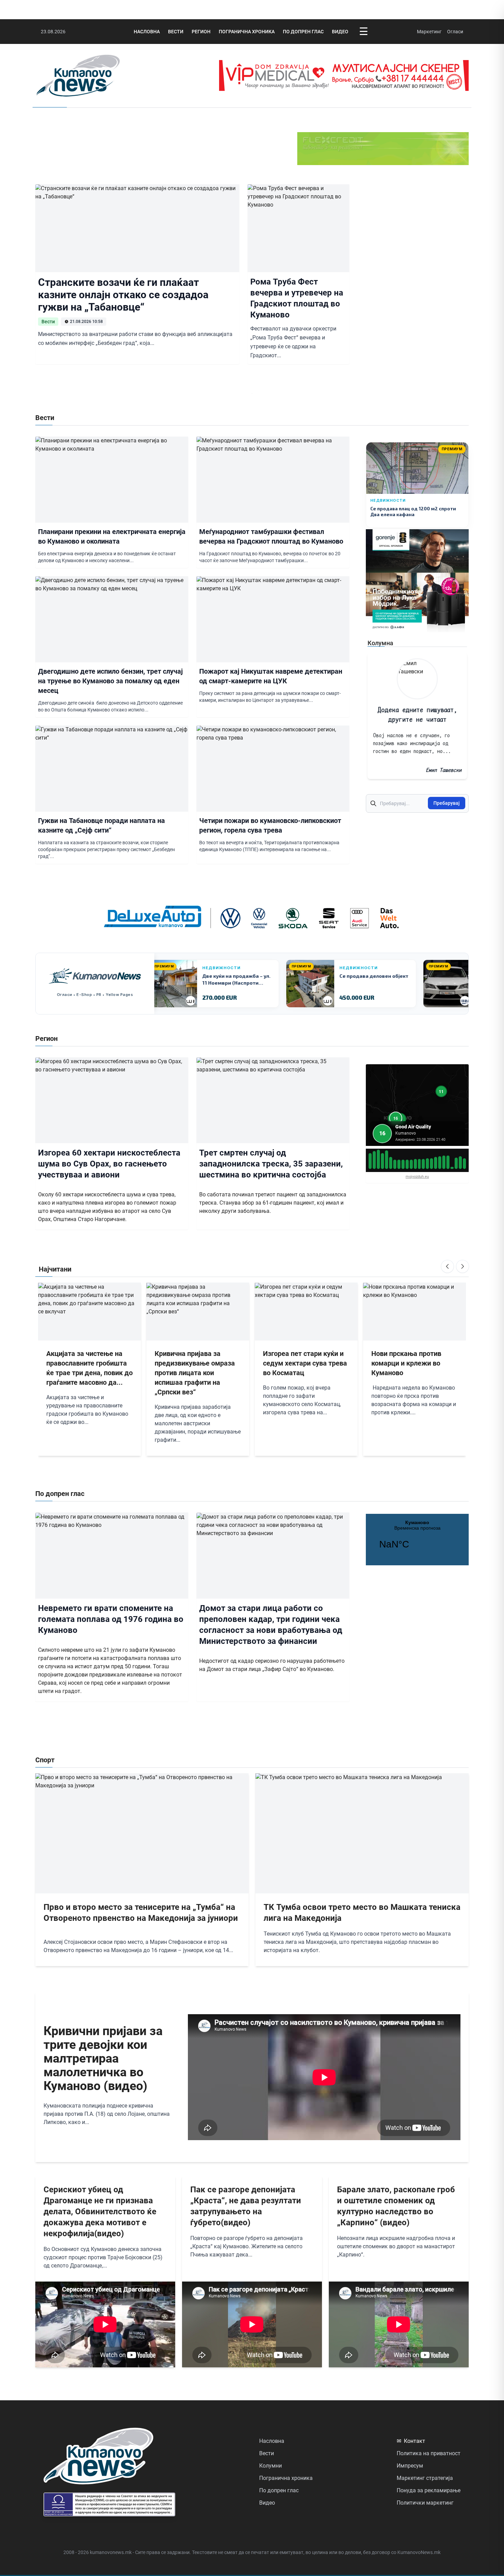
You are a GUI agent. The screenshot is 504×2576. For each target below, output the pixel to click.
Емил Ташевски (444, 770)
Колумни (271, 2466)
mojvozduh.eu (417, 1177)
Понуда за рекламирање (429, 2490)
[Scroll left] (447, 1266)
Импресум (410, 2466)
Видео (340, 32)
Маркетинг (429, 32)
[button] (396, 1118)
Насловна (147, 32)
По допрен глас (303, 32)
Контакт (411, 2441)
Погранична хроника (247, 32)
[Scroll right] (463, 1266)
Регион (201, 32)
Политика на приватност (429, 2453)
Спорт (45, 1760)
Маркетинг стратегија (425, 2478)
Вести (176, 32)
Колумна (380, 643)
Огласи (455, 32)
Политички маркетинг (425, 2503)
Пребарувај (447, 803)
